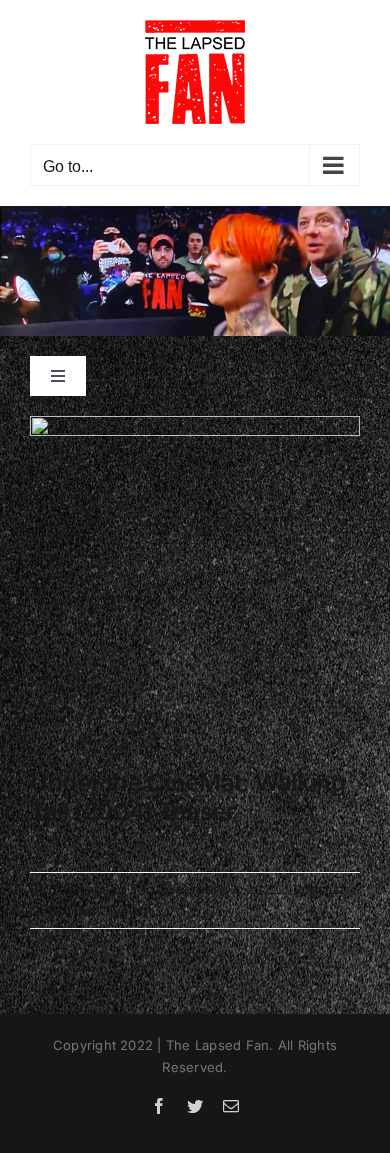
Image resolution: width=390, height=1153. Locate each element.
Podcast (318, 889)
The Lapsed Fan (102, 889)
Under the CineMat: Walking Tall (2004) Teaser (188, 797)
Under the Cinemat (91, 911)
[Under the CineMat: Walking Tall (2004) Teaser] (195, 582)
